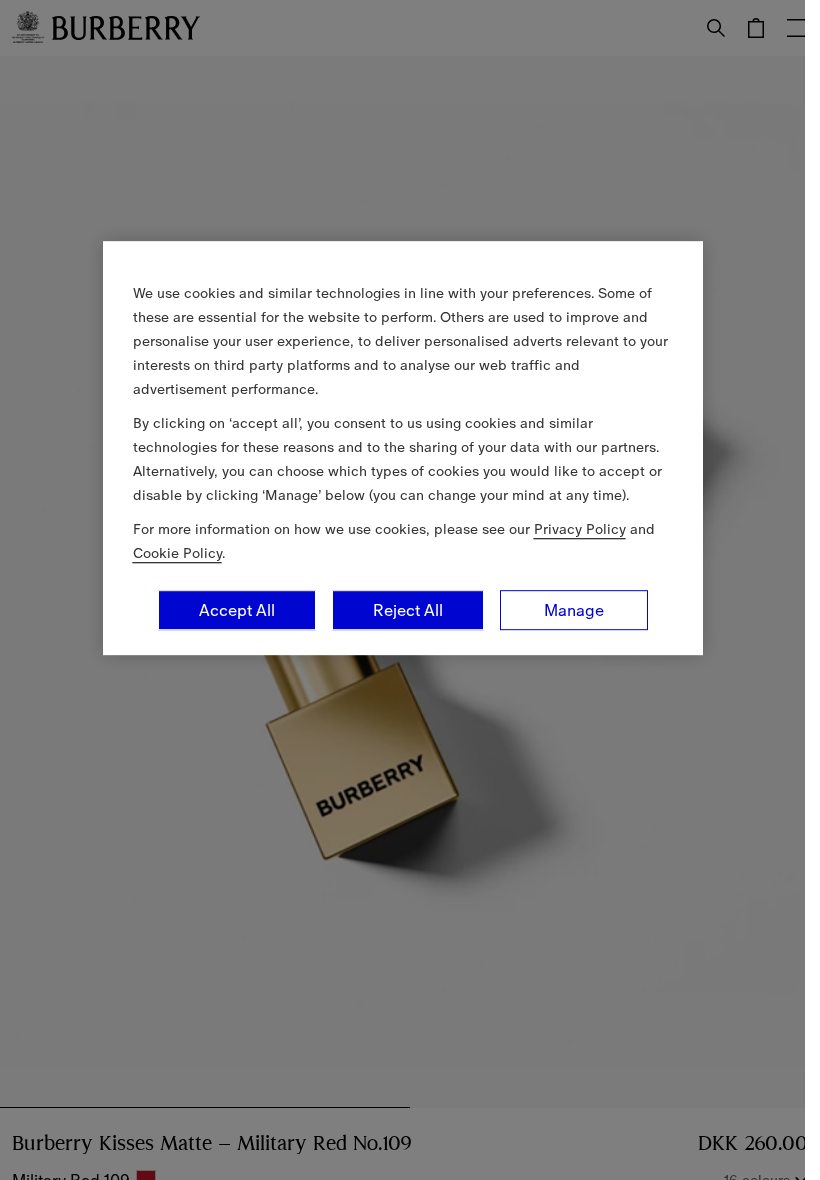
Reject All (408, 610)
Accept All (237, 610)
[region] (403, 448)
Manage (574, 610)
